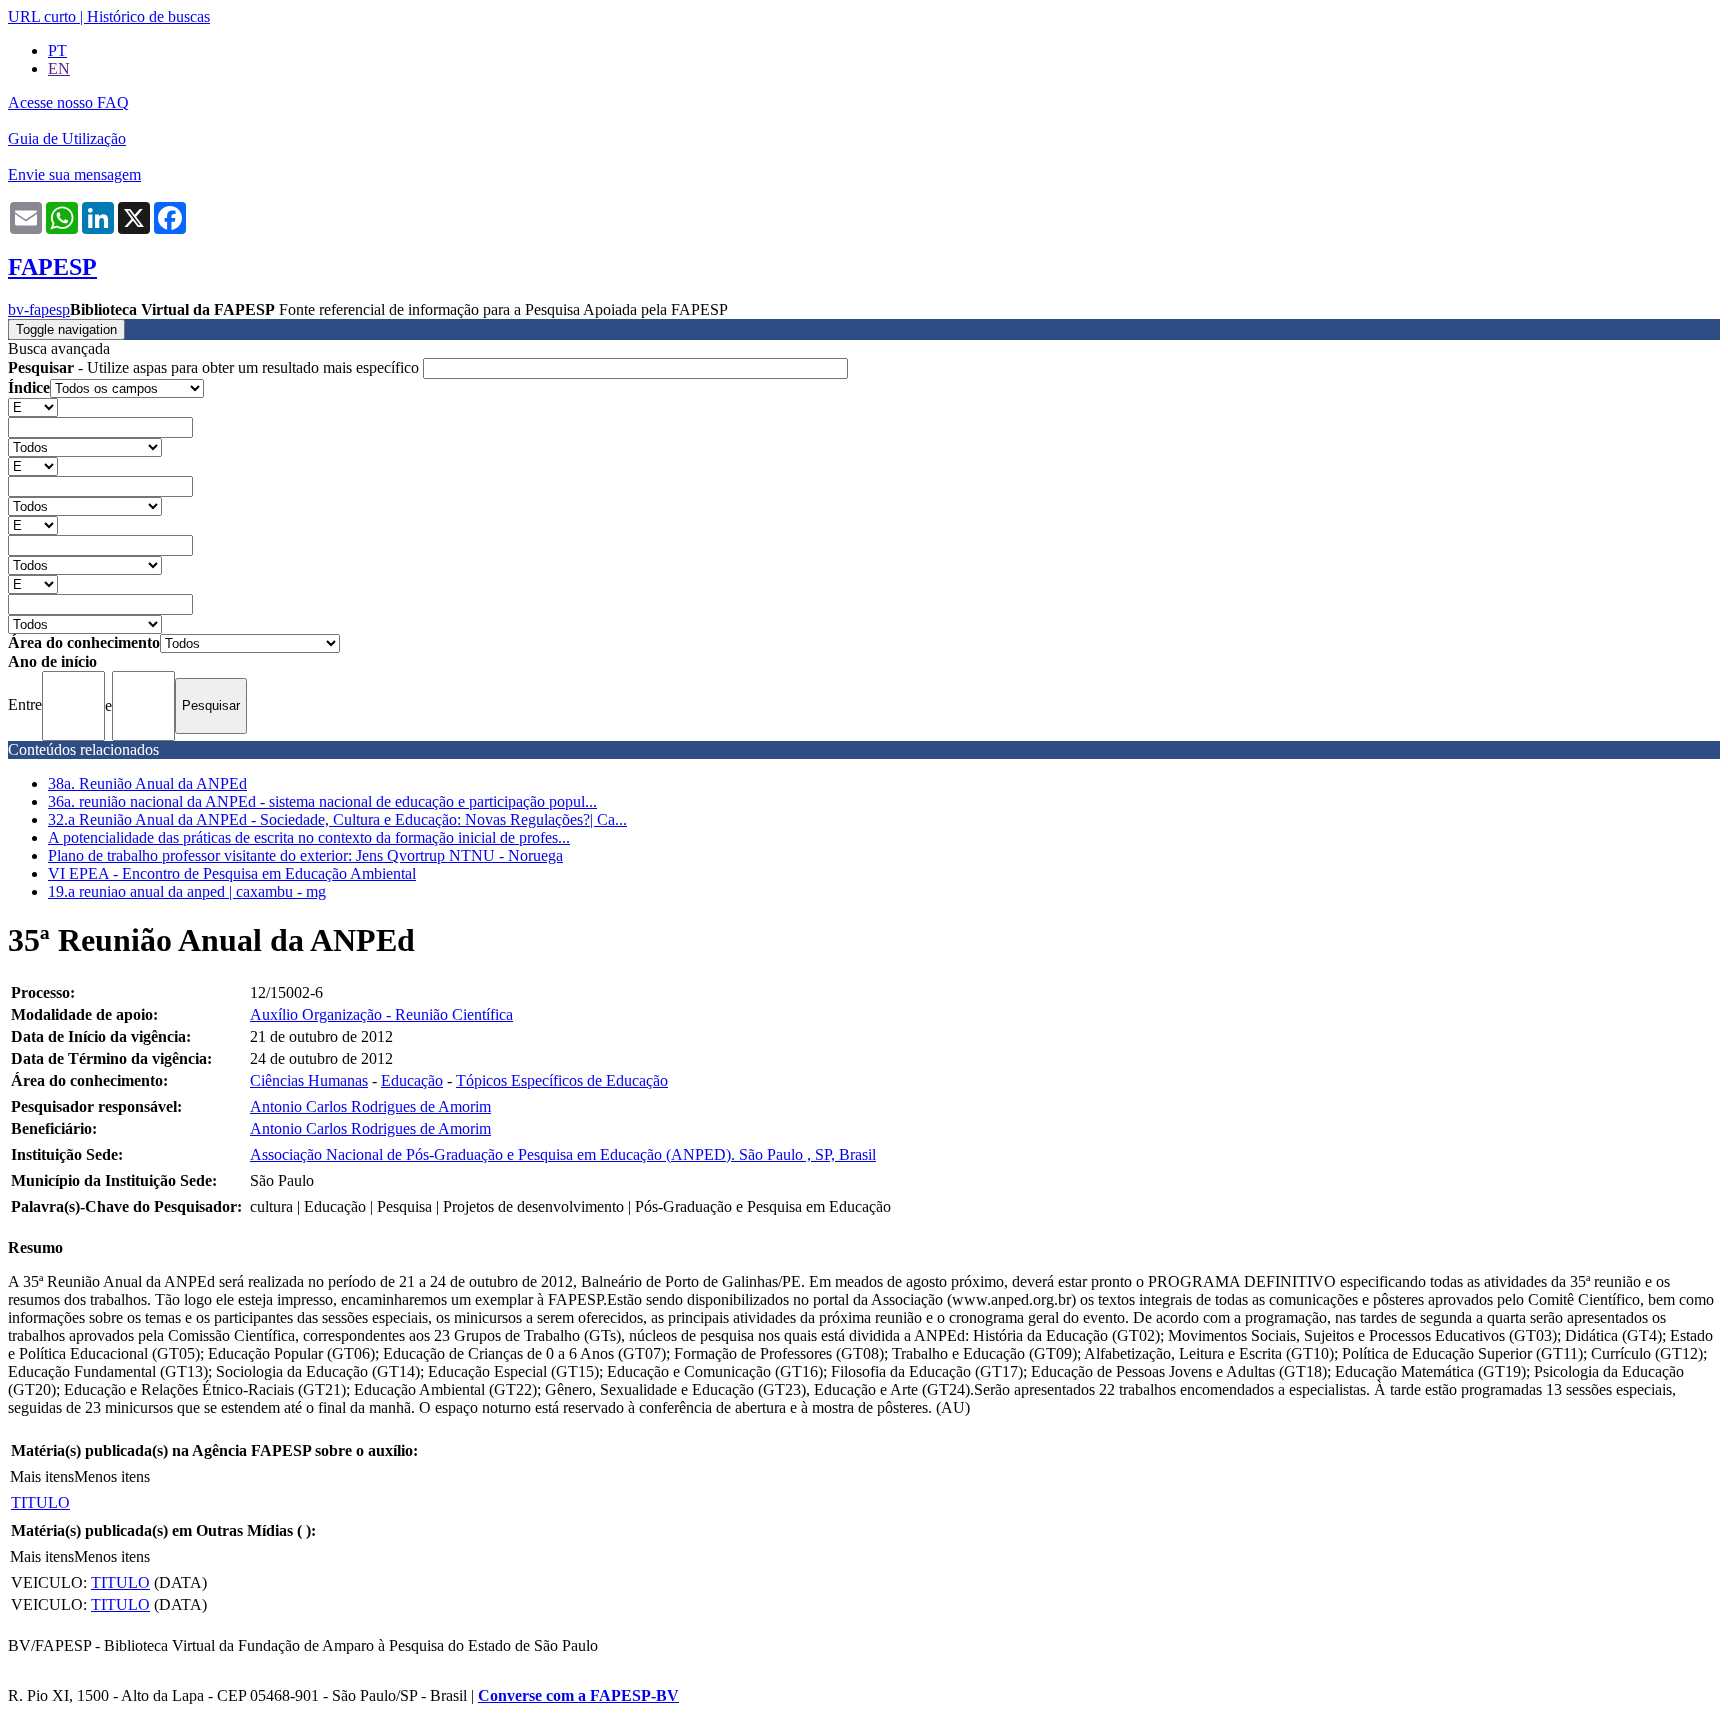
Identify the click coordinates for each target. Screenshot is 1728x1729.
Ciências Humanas (309, 1080)
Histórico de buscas (148, 16)
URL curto (42, 16)
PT (57, 50)
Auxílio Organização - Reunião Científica (381, 1014)
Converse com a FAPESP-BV (578, 1695)
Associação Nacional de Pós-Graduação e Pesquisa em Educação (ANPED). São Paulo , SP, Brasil (563, 1154)
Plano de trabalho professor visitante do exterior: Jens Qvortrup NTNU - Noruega (305, 855)
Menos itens (112, 1476)
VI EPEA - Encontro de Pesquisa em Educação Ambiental (232, 873)
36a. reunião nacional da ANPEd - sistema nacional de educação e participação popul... (322, 801)
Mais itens (42, 1476)
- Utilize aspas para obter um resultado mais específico (215, 367)
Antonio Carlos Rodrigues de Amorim (370, 1106)
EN (59, 68)
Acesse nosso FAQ (68, 102)
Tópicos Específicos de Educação (562, 1080)
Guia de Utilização (67, 138)
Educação (412, 1080)
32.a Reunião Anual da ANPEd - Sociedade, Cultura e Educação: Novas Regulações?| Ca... (337, 819)
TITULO (40, 1502)
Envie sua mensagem (74, 174)
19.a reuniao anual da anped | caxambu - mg (187, 891)
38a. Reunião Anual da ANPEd (147, 783)
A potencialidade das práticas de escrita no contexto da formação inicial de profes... (309, 837)
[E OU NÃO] (33, 406)
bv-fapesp (39, 309)
